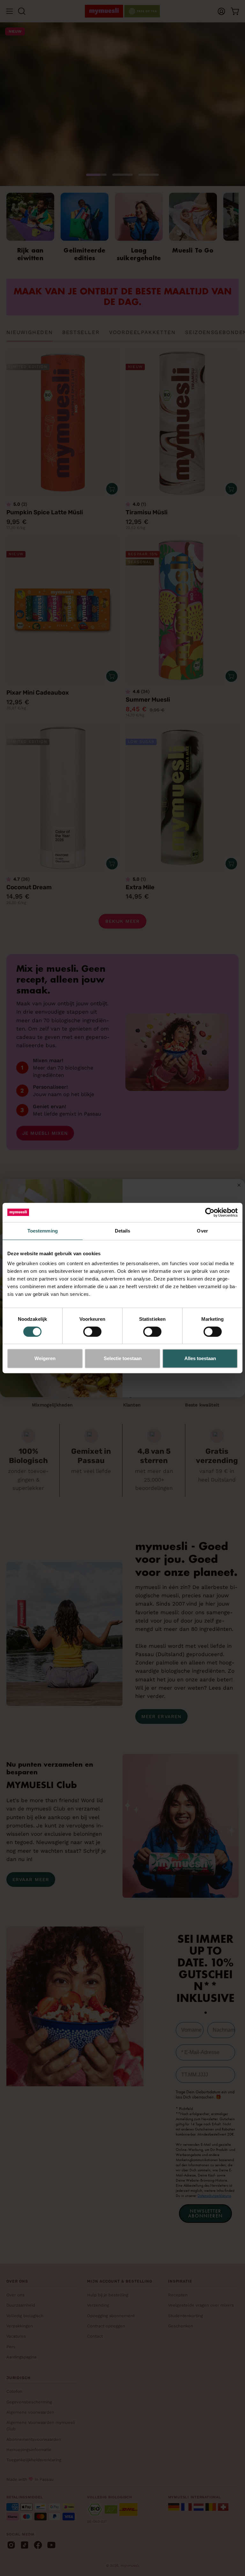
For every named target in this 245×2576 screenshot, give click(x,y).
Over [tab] (202, 1231)
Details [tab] (123, 1231)
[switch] (92, 1332)
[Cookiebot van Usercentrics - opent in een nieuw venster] (210, 1212)
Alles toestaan (200, 1358)
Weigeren (45, 1358)
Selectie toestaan (123, 1358)
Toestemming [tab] (43, 1231)
